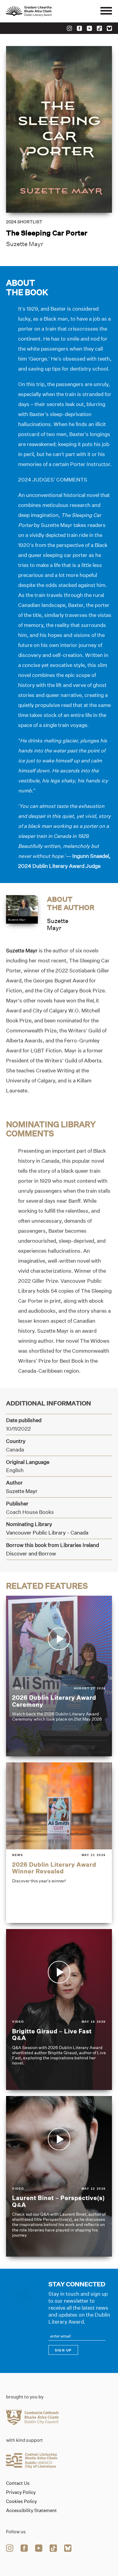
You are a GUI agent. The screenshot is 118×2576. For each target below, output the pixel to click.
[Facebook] (79, 28)
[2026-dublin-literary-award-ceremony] (59, 1676)
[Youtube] (89, 28)
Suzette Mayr (25, 244)
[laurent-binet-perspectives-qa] (59, 2176)
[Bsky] (109, 28)
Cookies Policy (21, 2501)
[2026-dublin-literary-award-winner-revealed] (59, 1843)
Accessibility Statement (31, 2511)
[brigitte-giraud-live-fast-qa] (59, 2009)
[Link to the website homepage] (42, 11)
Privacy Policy (21, 2492)
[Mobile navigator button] (106, 11)
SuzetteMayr (58, 924)
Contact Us (18, 2483)
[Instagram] (69, 28)
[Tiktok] (99, 28)
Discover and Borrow (31, 1553)
